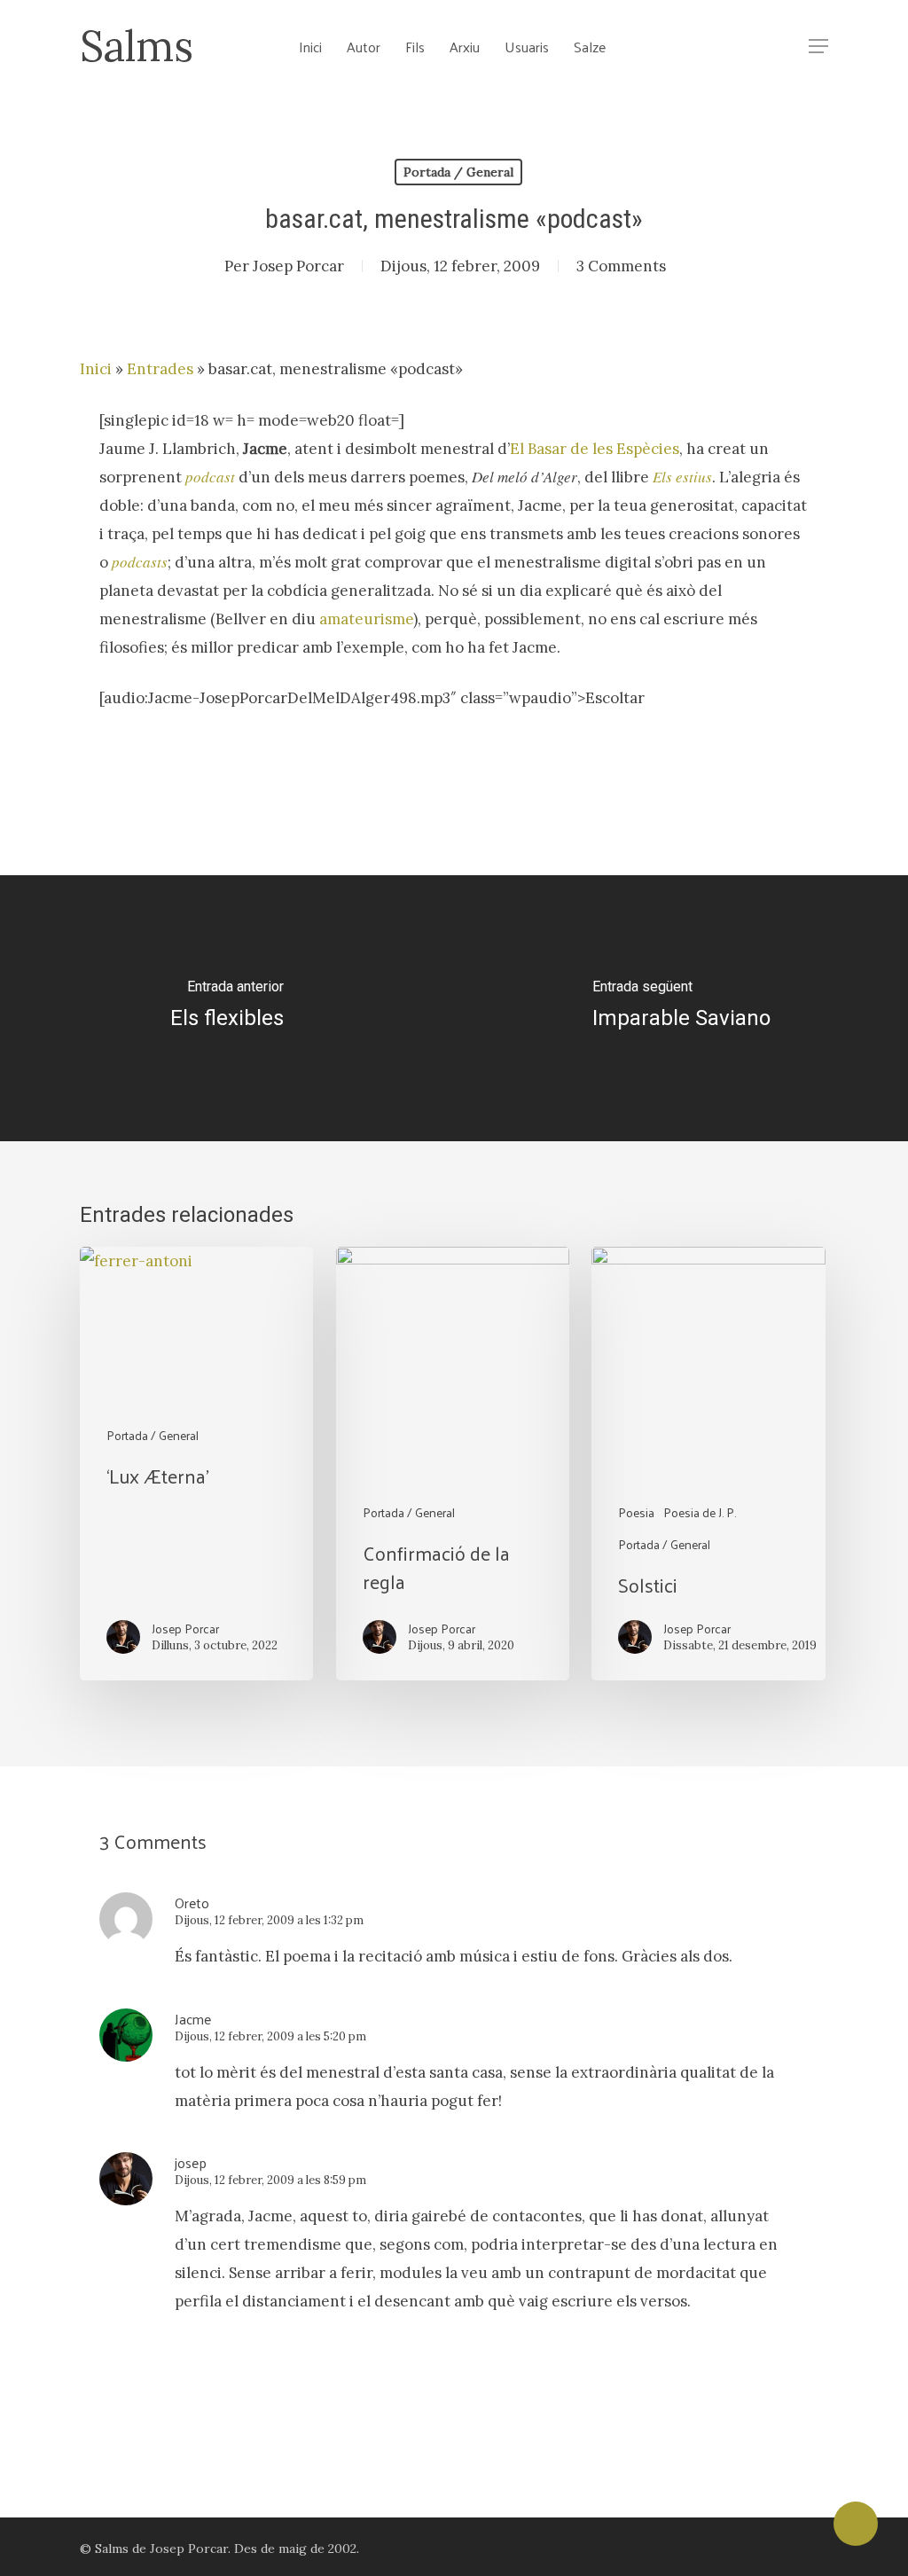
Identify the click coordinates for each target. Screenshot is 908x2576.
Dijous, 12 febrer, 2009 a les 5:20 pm (270, 2036)
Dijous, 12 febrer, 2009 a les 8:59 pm (270, 2180)
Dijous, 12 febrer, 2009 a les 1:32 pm (269, 1920)
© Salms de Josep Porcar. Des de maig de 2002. (219, 2549)
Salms (136, 46)
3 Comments (621, 266)
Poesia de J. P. (700, 1512)
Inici (96, 369)
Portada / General (458, 172)
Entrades (160, 369)
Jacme (193, 2019)
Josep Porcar (298, 266)
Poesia (636, 1512)
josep (191, 2162)
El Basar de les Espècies (595, 449)
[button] (818, 47)
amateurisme (366, 619)
